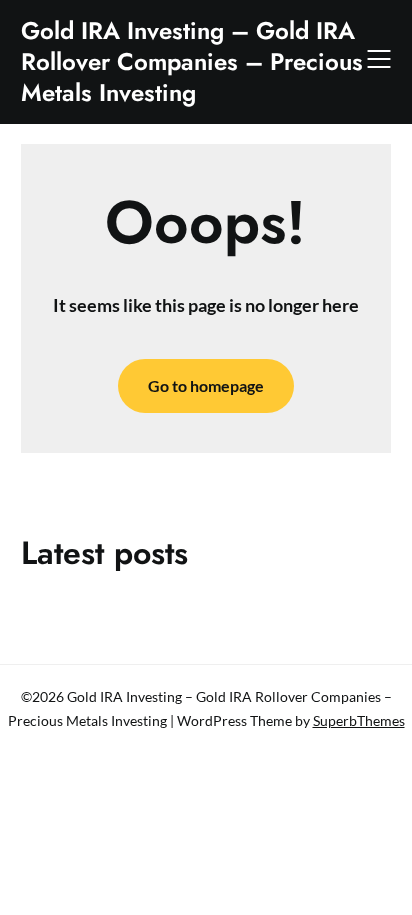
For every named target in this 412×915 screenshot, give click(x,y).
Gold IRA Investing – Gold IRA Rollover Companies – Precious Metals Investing (192, 62)
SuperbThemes (359, 720)
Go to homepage (206, 385)
